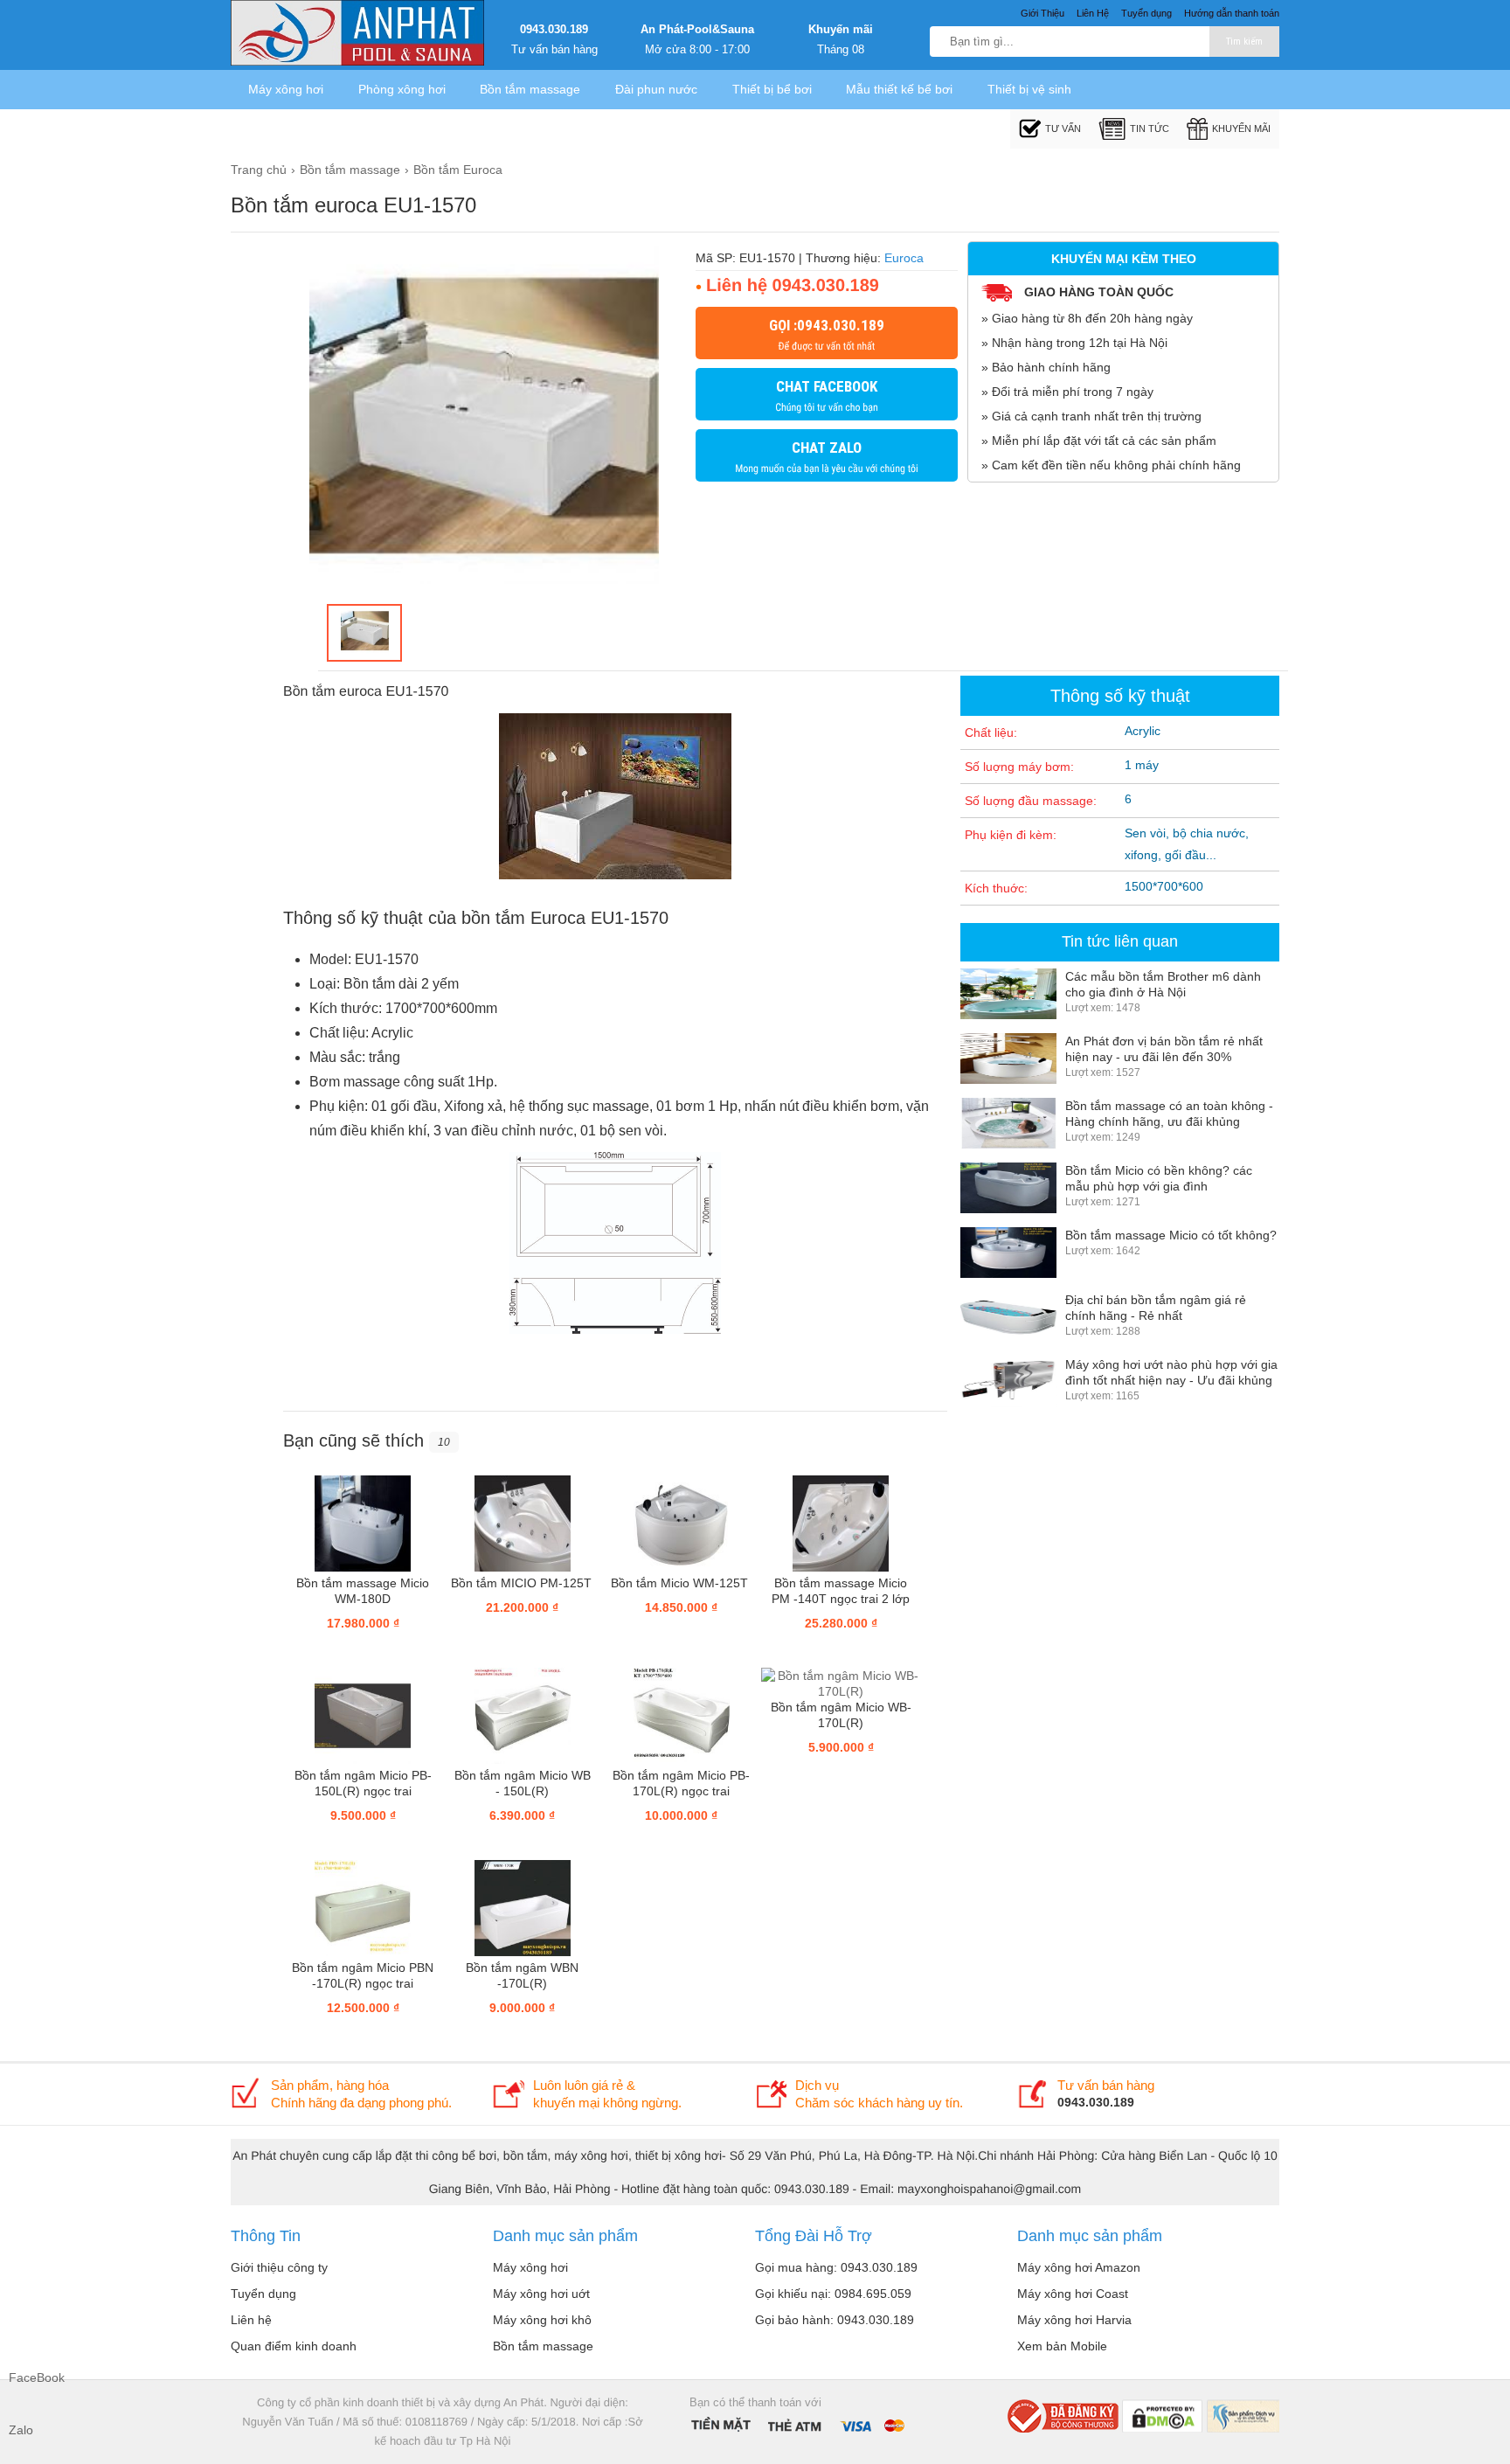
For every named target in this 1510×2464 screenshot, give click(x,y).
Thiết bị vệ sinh (1029, 89)
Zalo (21, 2430)
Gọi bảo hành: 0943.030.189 (835, 2320)
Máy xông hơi (286, 89)
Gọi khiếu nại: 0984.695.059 (833, 2294)
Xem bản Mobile (1062, 2346)
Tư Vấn (1063, 128)
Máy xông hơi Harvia (1074, 2320)
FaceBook (26, 2377)
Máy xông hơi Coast (1073, 2294)
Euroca (904, 258)
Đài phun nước (656, 89)
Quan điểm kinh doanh (294, 2346)
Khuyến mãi (841, 29)
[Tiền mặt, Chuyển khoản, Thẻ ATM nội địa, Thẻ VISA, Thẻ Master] (797, 2423)
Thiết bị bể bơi (772, 89)
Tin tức (1150, 128)
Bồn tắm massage (530, 89)
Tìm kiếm (1244, 42)
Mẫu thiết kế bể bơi (899, 89)
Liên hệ (251, 2320)
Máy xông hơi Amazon (1079, 2267)
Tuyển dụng (263, 2294)
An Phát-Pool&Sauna (697, 29)
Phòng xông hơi (402, 89)
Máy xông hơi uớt (541, 2294)
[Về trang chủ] (357, 35)
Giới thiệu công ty (279, 2267)
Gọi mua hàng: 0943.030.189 (836, 2267)
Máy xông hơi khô (542, 2320)
